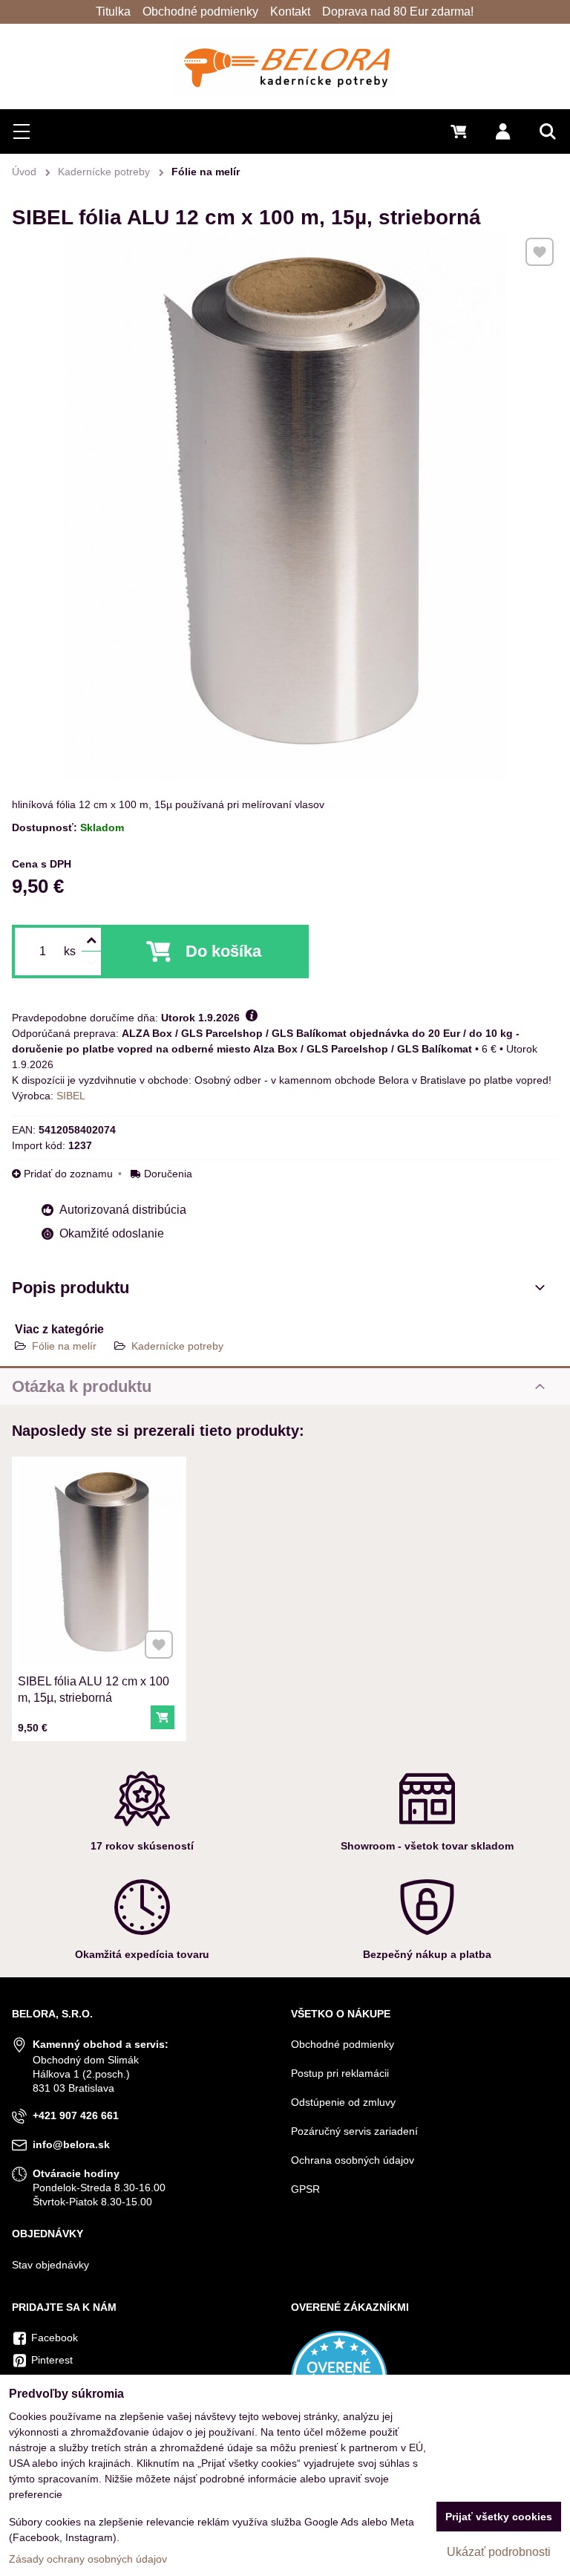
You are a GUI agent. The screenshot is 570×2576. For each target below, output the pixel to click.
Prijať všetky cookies (499, 2517)
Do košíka (223, 951)
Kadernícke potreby (177, 1346)
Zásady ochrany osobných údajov (88, 2559)
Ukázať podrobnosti (499, 2552)
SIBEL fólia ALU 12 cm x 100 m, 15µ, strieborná (94, 1689)
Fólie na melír (64, 1346)
